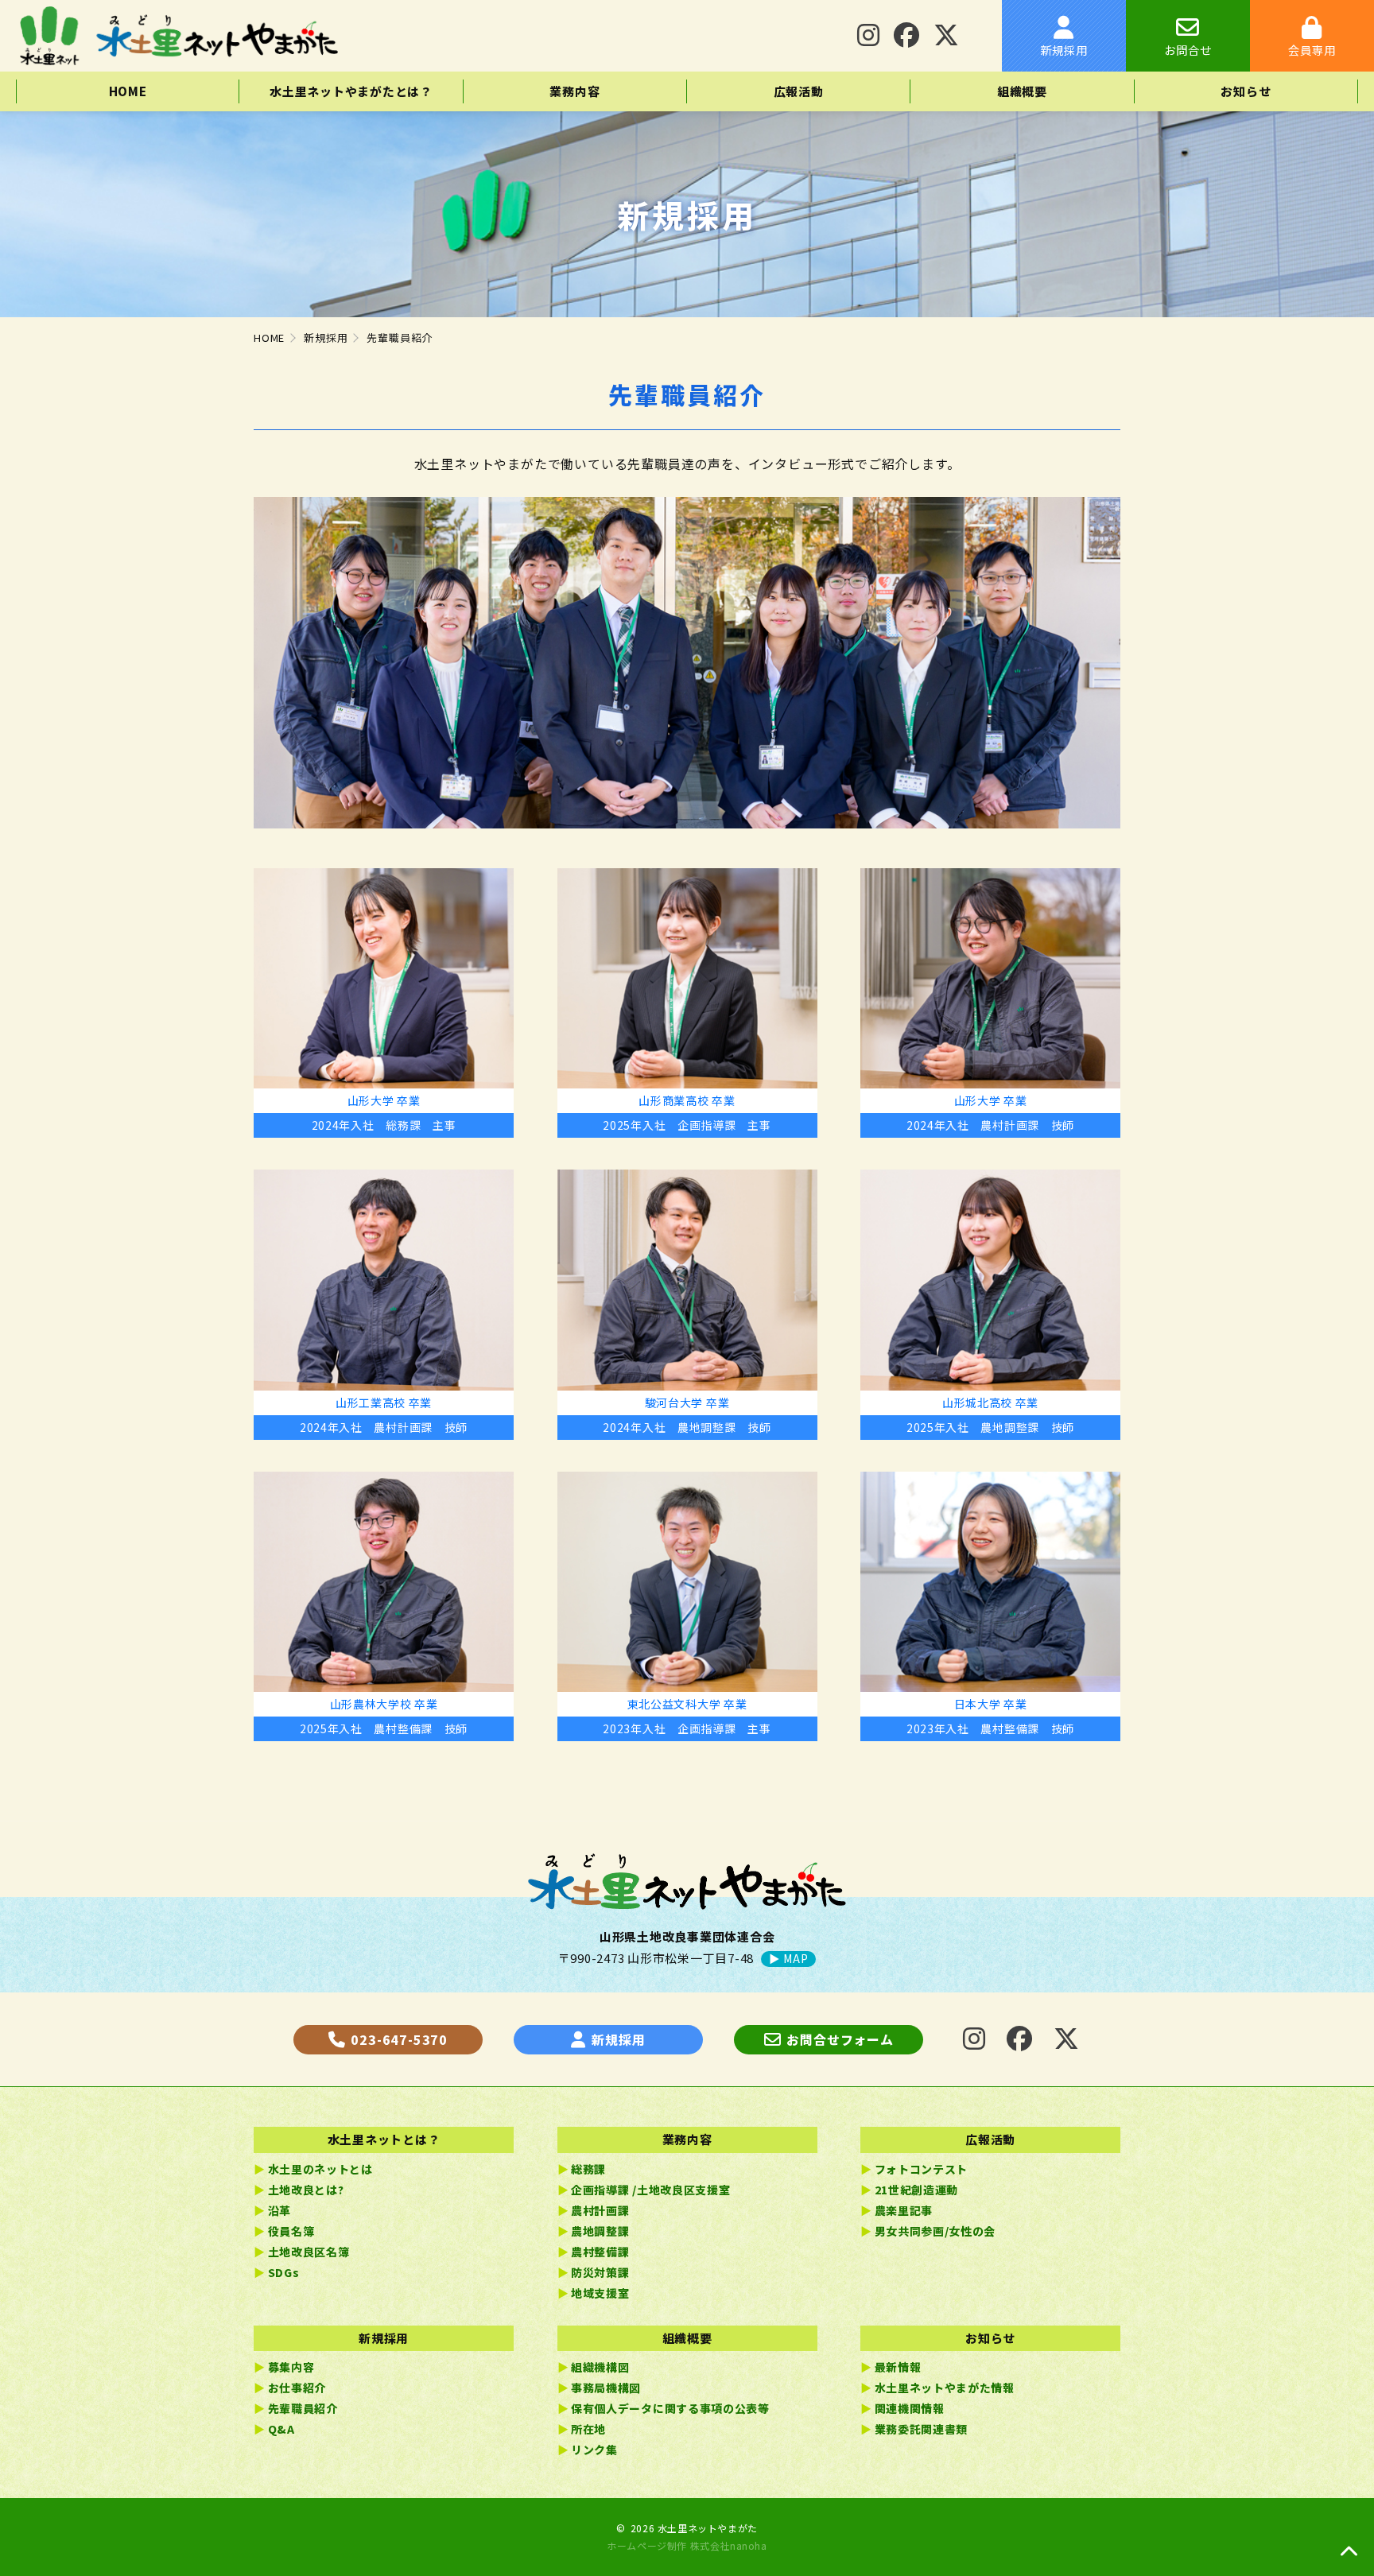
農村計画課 (600, 2210)
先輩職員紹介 (303, 2408)
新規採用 (384, 2338)
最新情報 (898, 2367)
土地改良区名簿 (309, 2252)
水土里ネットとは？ (384, 2139)
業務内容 (574, 91)
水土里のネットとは (320, 2169)
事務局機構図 (606, 2388)
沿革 (279, 2210)
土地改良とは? (306, 2190)
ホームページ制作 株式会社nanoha (687, 2545)
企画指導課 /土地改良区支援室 (651, 2190)
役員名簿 (291, 2231)
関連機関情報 (910, 2408)
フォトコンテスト (922, 2169)
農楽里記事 (904, 2210)
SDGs (284, 2272)
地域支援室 (600, 2293)
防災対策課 (600, 2272)
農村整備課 (600, 2252)
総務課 (588, 2169)
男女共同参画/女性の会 (935, 2231)
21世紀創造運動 (917, 2190)
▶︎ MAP (788, 1959)
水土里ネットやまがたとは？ (351, 91)
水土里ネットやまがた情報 (945, 2388)
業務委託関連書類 (922, 2429)
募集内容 (291, 2367)
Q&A (281, 2429)
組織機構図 (600, 2367)
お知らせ (1246, 91)
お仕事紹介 (297, 2388)
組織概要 (1022, 91)
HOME (128, 91)
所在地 (588, 2429)
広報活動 (799, 91)
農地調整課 (600, 2231)
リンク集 (594, 2450)
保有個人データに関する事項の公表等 (670, 2408)
